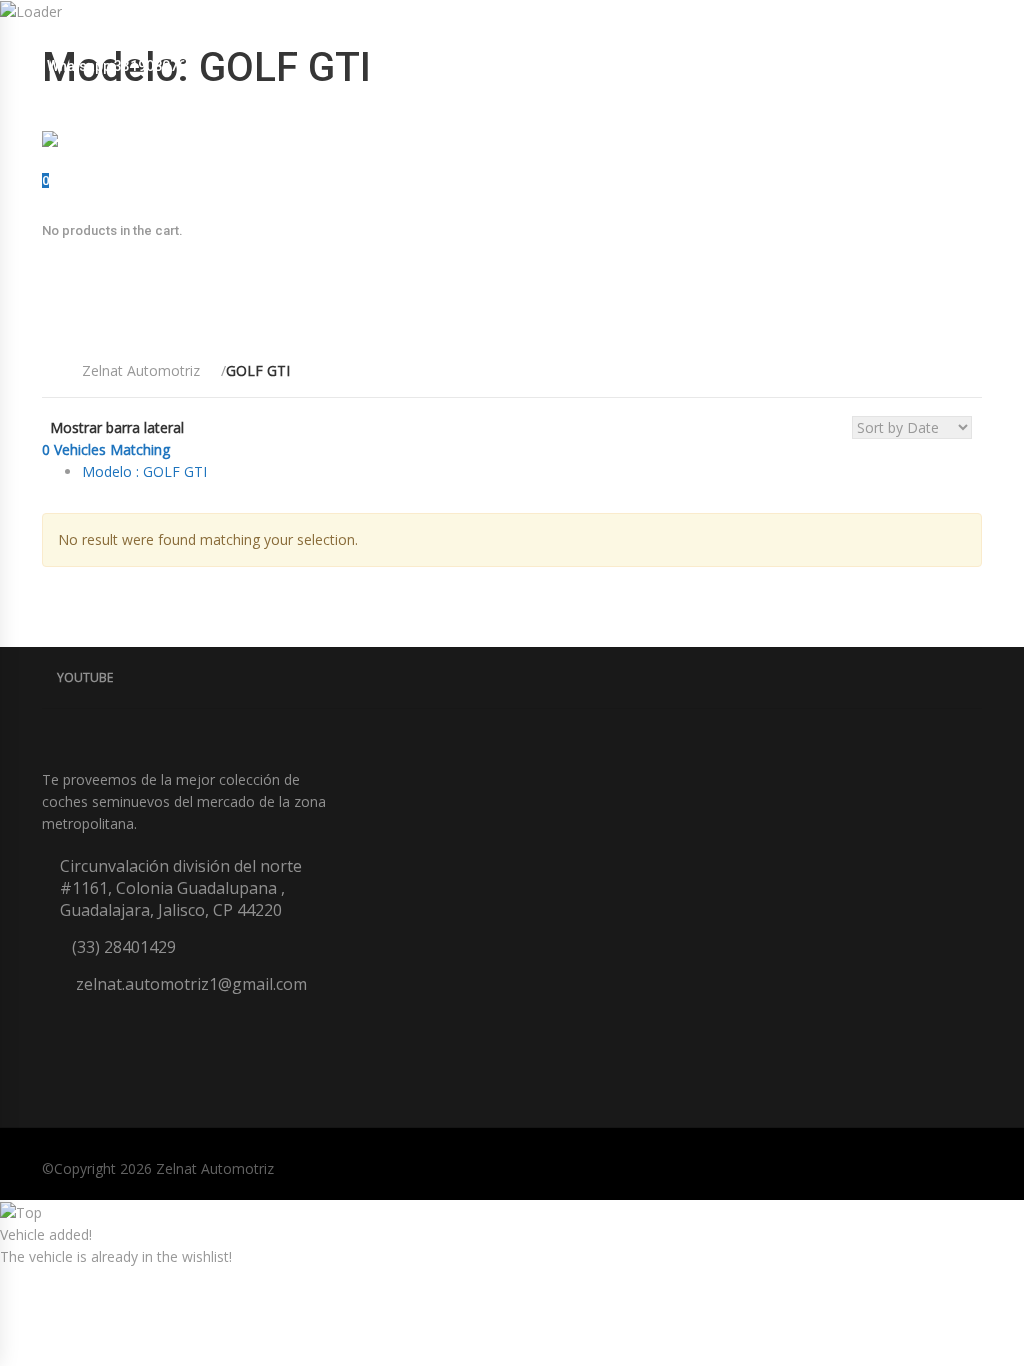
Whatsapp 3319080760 (120, 66)
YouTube (85, 677)
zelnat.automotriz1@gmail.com (152, 44)
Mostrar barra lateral (117, 427)
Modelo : (144, 471)
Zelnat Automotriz (215, 1168)
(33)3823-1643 (320, 44)
